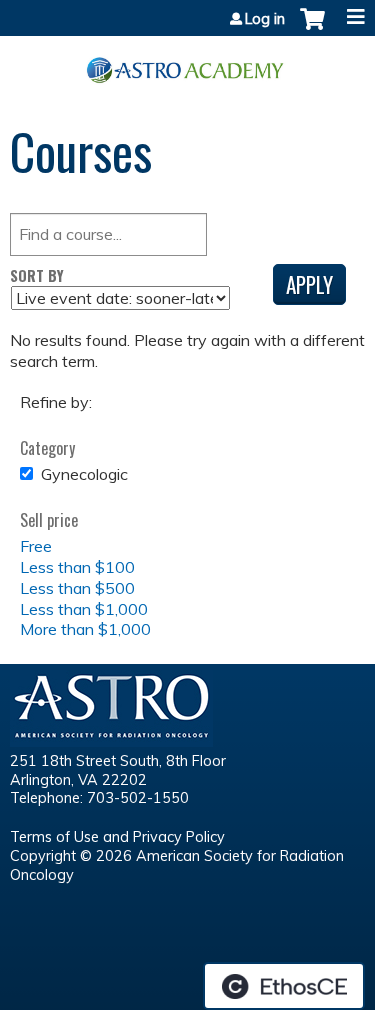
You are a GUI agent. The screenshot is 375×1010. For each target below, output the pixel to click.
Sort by (37, 275)
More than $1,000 (85, 629)
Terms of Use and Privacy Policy (117, 837)
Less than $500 (77, 588)
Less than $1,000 (84, 609)
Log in (265, 19)
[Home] (187, 63)
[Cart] (312, 29)
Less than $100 (77, 567)
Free (36, 546)
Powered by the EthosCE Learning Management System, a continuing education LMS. (284, 986)
